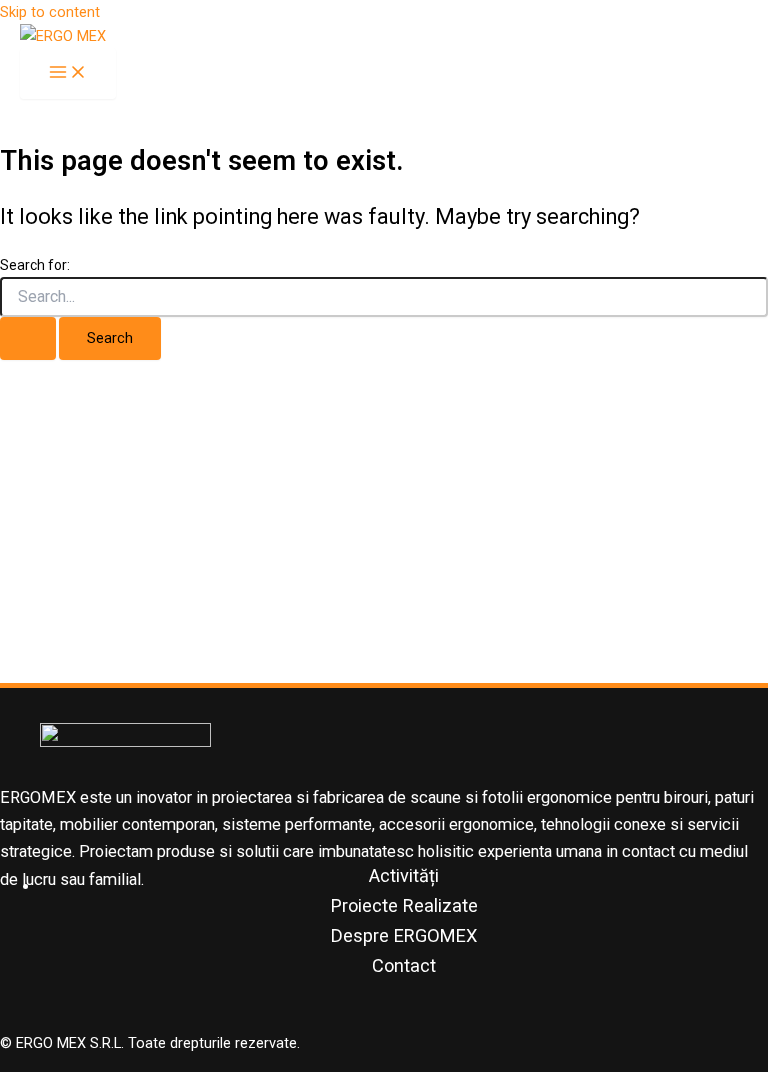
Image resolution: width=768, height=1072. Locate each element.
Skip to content (50, 12)
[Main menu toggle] (68, 73)
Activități (404, 875)
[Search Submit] (28, 338)
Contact (404, 965)
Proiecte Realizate (404, 905)
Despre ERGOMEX (404, 935)
